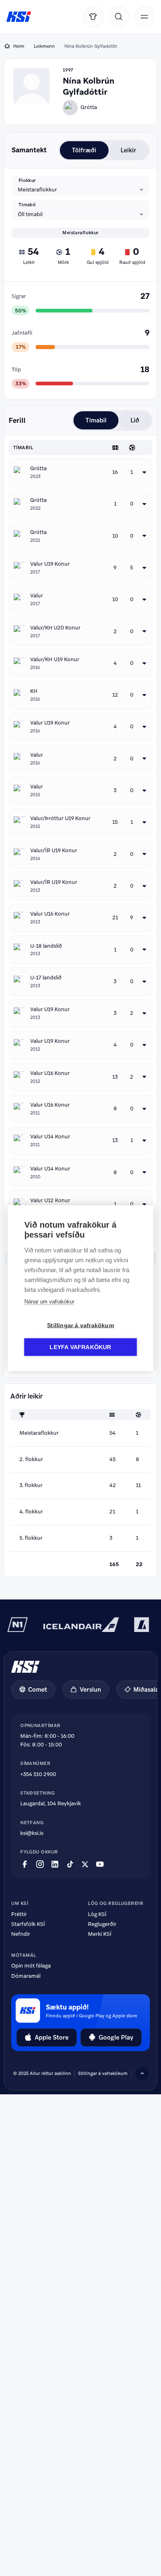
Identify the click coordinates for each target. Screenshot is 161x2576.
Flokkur (27, 180)
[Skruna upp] (142, 2073)
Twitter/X (85, 1864)
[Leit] (119, 17)
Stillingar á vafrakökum (103, 2073)
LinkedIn (55, 1864)
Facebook (25, 1864)
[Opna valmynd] (144, 17)
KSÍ (19, 17)
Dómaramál (26, 1976)
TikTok (70, 1864)
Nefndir (21, 1934)
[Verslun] (94, 17)
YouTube (100, 1864)
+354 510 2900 (38, 1774)
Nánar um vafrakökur (49, 1301)
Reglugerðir (102, 1924)
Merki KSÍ (100, 1934)
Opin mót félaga (31, 1966)
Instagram (40, 1864)
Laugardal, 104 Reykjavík (51, 1803)
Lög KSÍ (97, 1914)
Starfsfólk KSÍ (28, 1924)
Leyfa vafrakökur (80, 1347)
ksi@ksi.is (32, 1833)
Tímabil (27, 205)
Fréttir (19, 1914)
